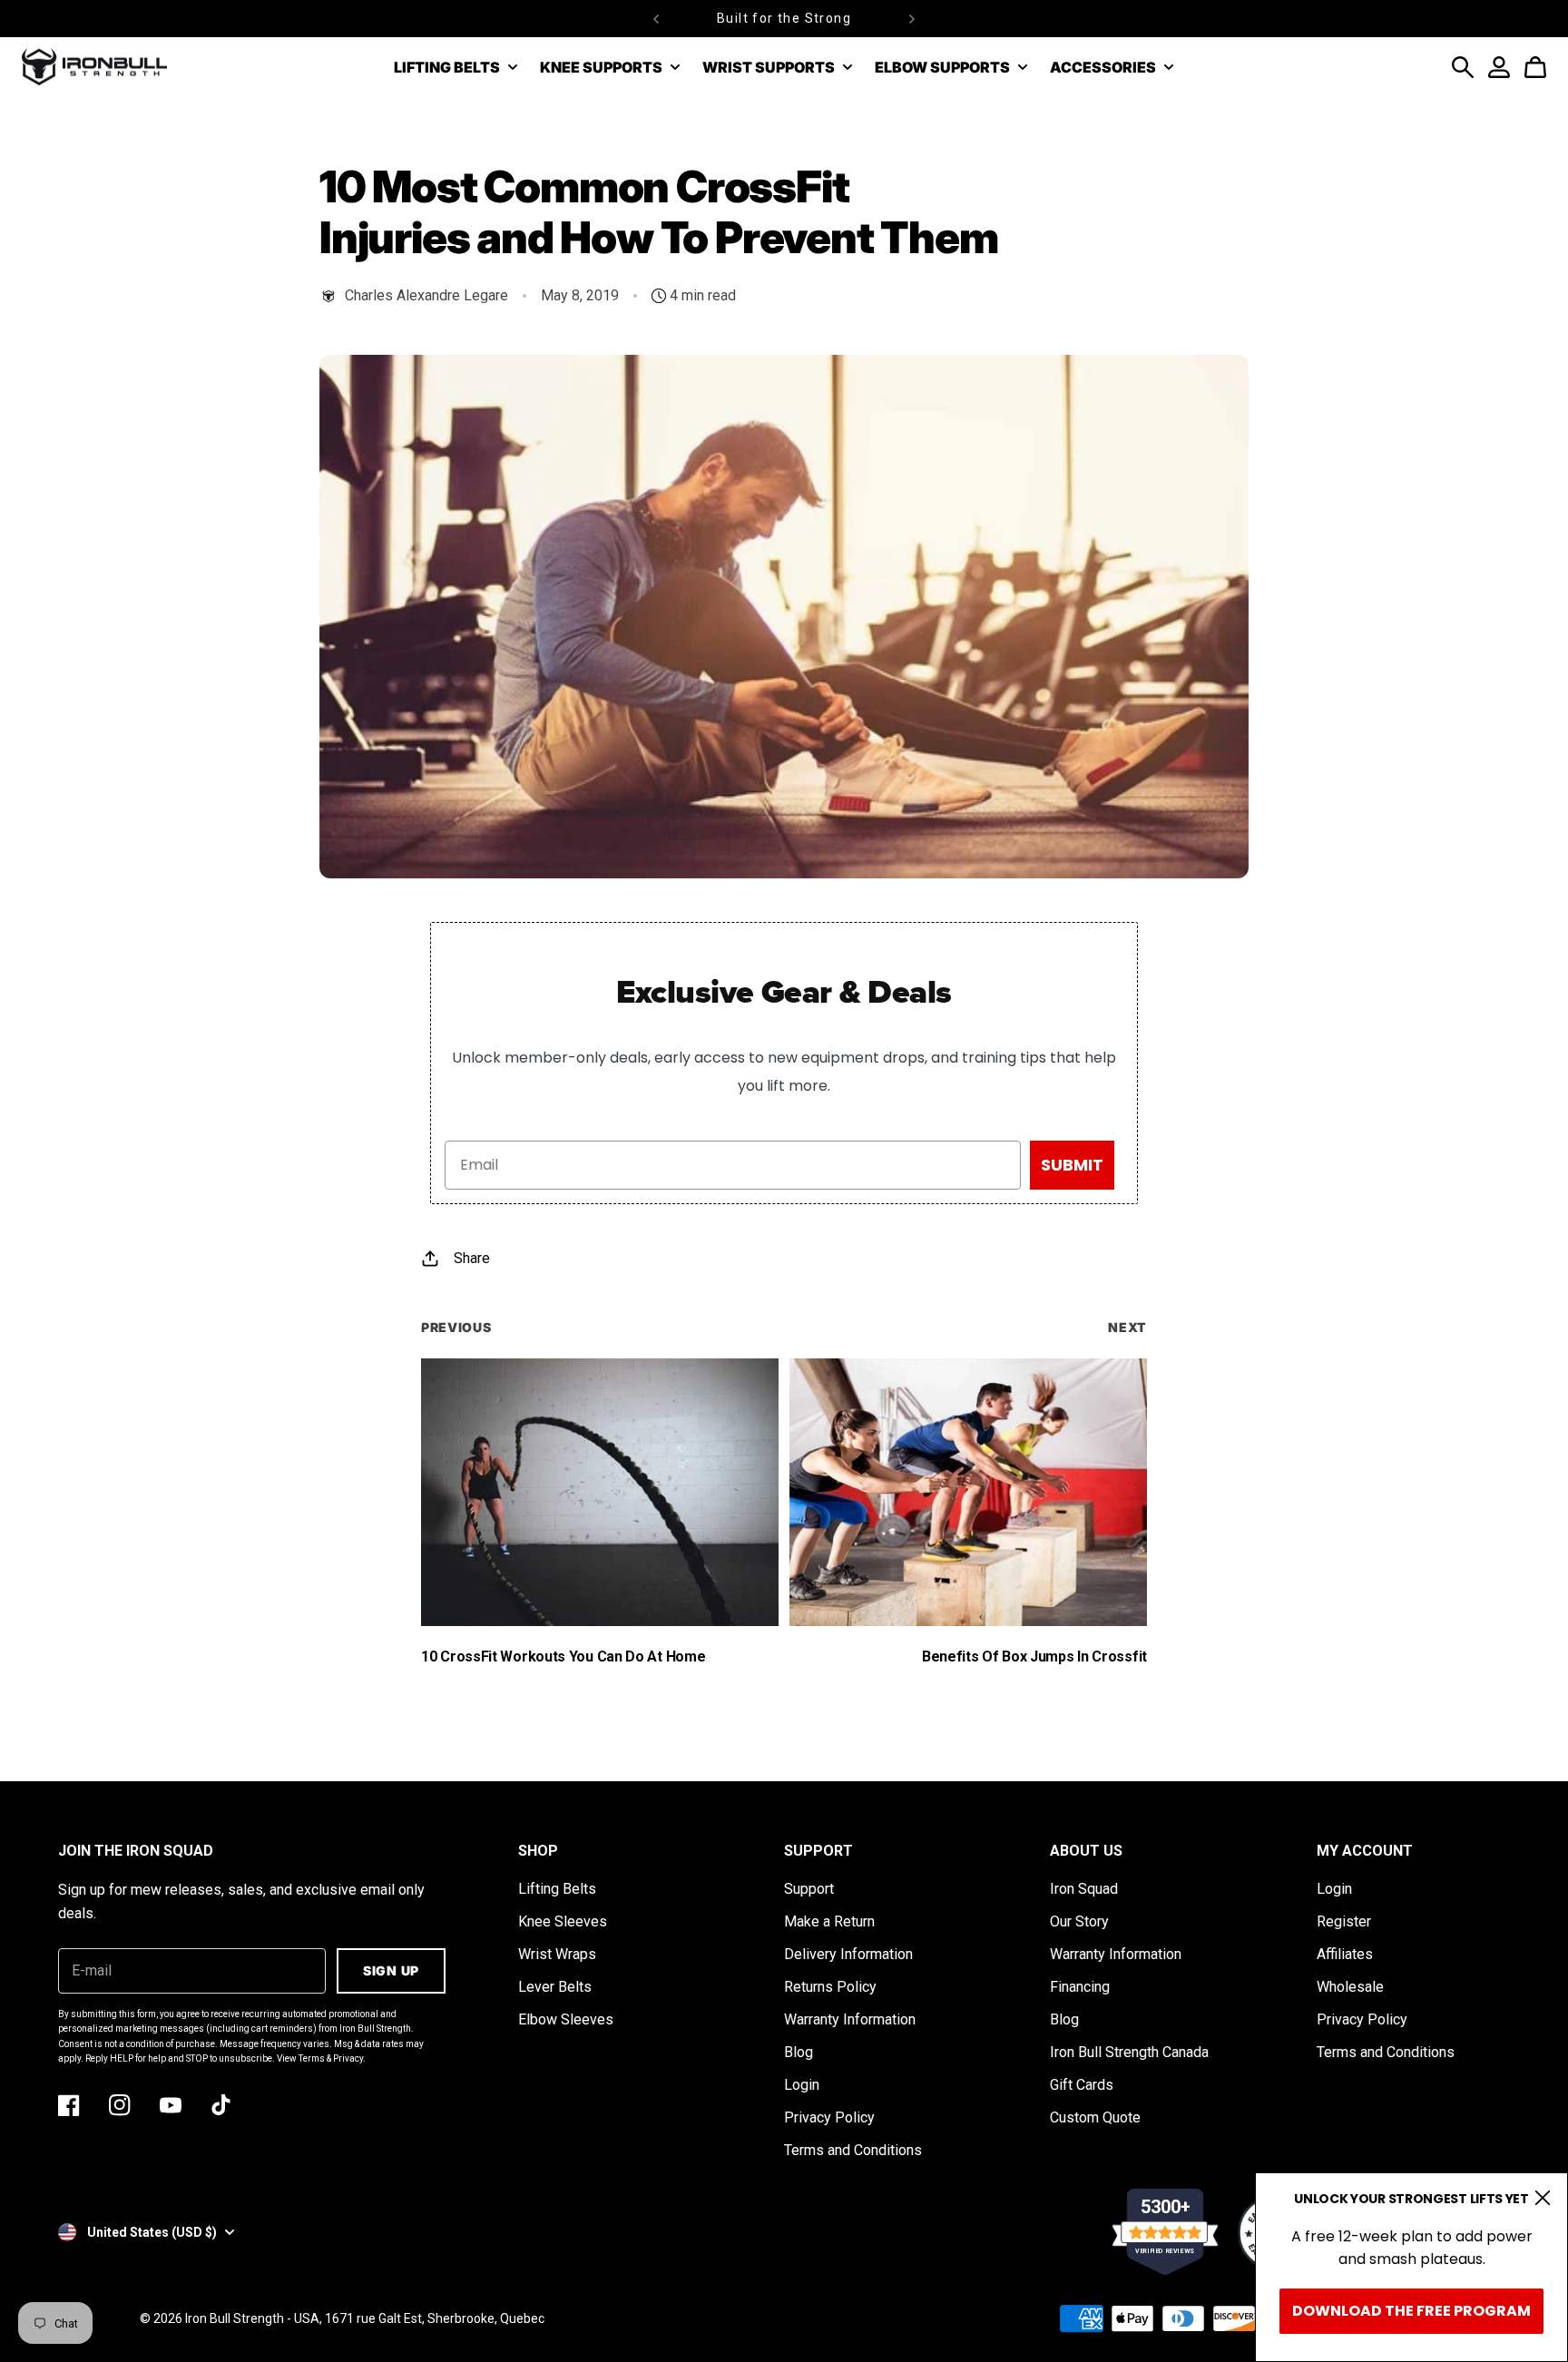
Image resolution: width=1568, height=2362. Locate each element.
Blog (799, 2052)
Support (809, 1889)
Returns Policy (830, 1987)
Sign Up (391, 1970)
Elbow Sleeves (566, 2019)
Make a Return (829, 1921)
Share (472, 1258)
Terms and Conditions (853, 2150)
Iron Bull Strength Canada (1129, 2052)
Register (1344, 1921)
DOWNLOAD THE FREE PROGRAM (1411, 2311)
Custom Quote (1095, 2117)
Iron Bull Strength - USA (252, 2318)
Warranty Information (850, 2019)
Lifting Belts (557, 1889)
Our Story (1079, 1921)
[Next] (912, 19)
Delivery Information (848, 1954)
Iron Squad (1084, 1889)
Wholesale (1350, 1987)
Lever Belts (555, 1987)
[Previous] (656, 19)
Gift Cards (1082, 2085)
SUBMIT (1072, 1165)
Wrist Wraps (557, 1954)
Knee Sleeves (563, 1921)
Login (802, 2085)
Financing (1080, 1987)
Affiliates (1345, 1954)
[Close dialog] (1543, 2198)
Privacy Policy (829, 2117)
